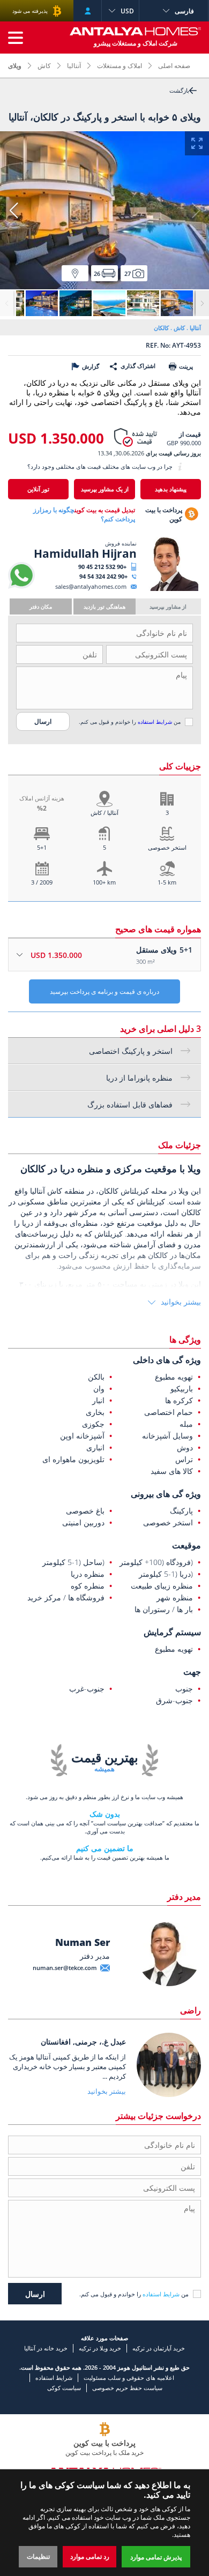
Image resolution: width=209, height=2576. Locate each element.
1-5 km (167, 882)
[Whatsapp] (21, 586)
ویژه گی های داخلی (167, 1360)
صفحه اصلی (174, 66)
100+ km (104, 882)
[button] (13, 211)
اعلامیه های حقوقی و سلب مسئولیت (129, 2377)
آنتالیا (74, 66)
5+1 (42, 847)
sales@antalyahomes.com (91, 586)
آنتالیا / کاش (104, 813)
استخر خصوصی (167, 847)
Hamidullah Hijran (85, 553)
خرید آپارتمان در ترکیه (159, 2348)
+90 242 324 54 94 (103, 576)
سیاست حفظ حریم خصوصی (127, 2388)
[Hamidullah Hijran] (167, 589)
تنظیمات (38, 2556)
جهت (192, 1672)
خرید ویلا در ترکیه (100, 2348)
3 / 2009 (42, 882)
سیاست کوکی (64, 2388)
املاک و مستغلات (120, 66)
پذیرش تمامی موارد (156, 2557)
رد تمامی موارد (90, 2556)
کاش (44, 66)
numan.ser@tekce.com (65, 1968)
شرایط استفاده (155, 722)
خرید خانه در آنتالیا (46, 2348)
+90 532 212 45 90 (102, 567)
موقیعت (186, 1545)
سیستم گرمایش (172, 1632)
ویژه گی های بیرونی (166, 1494)
